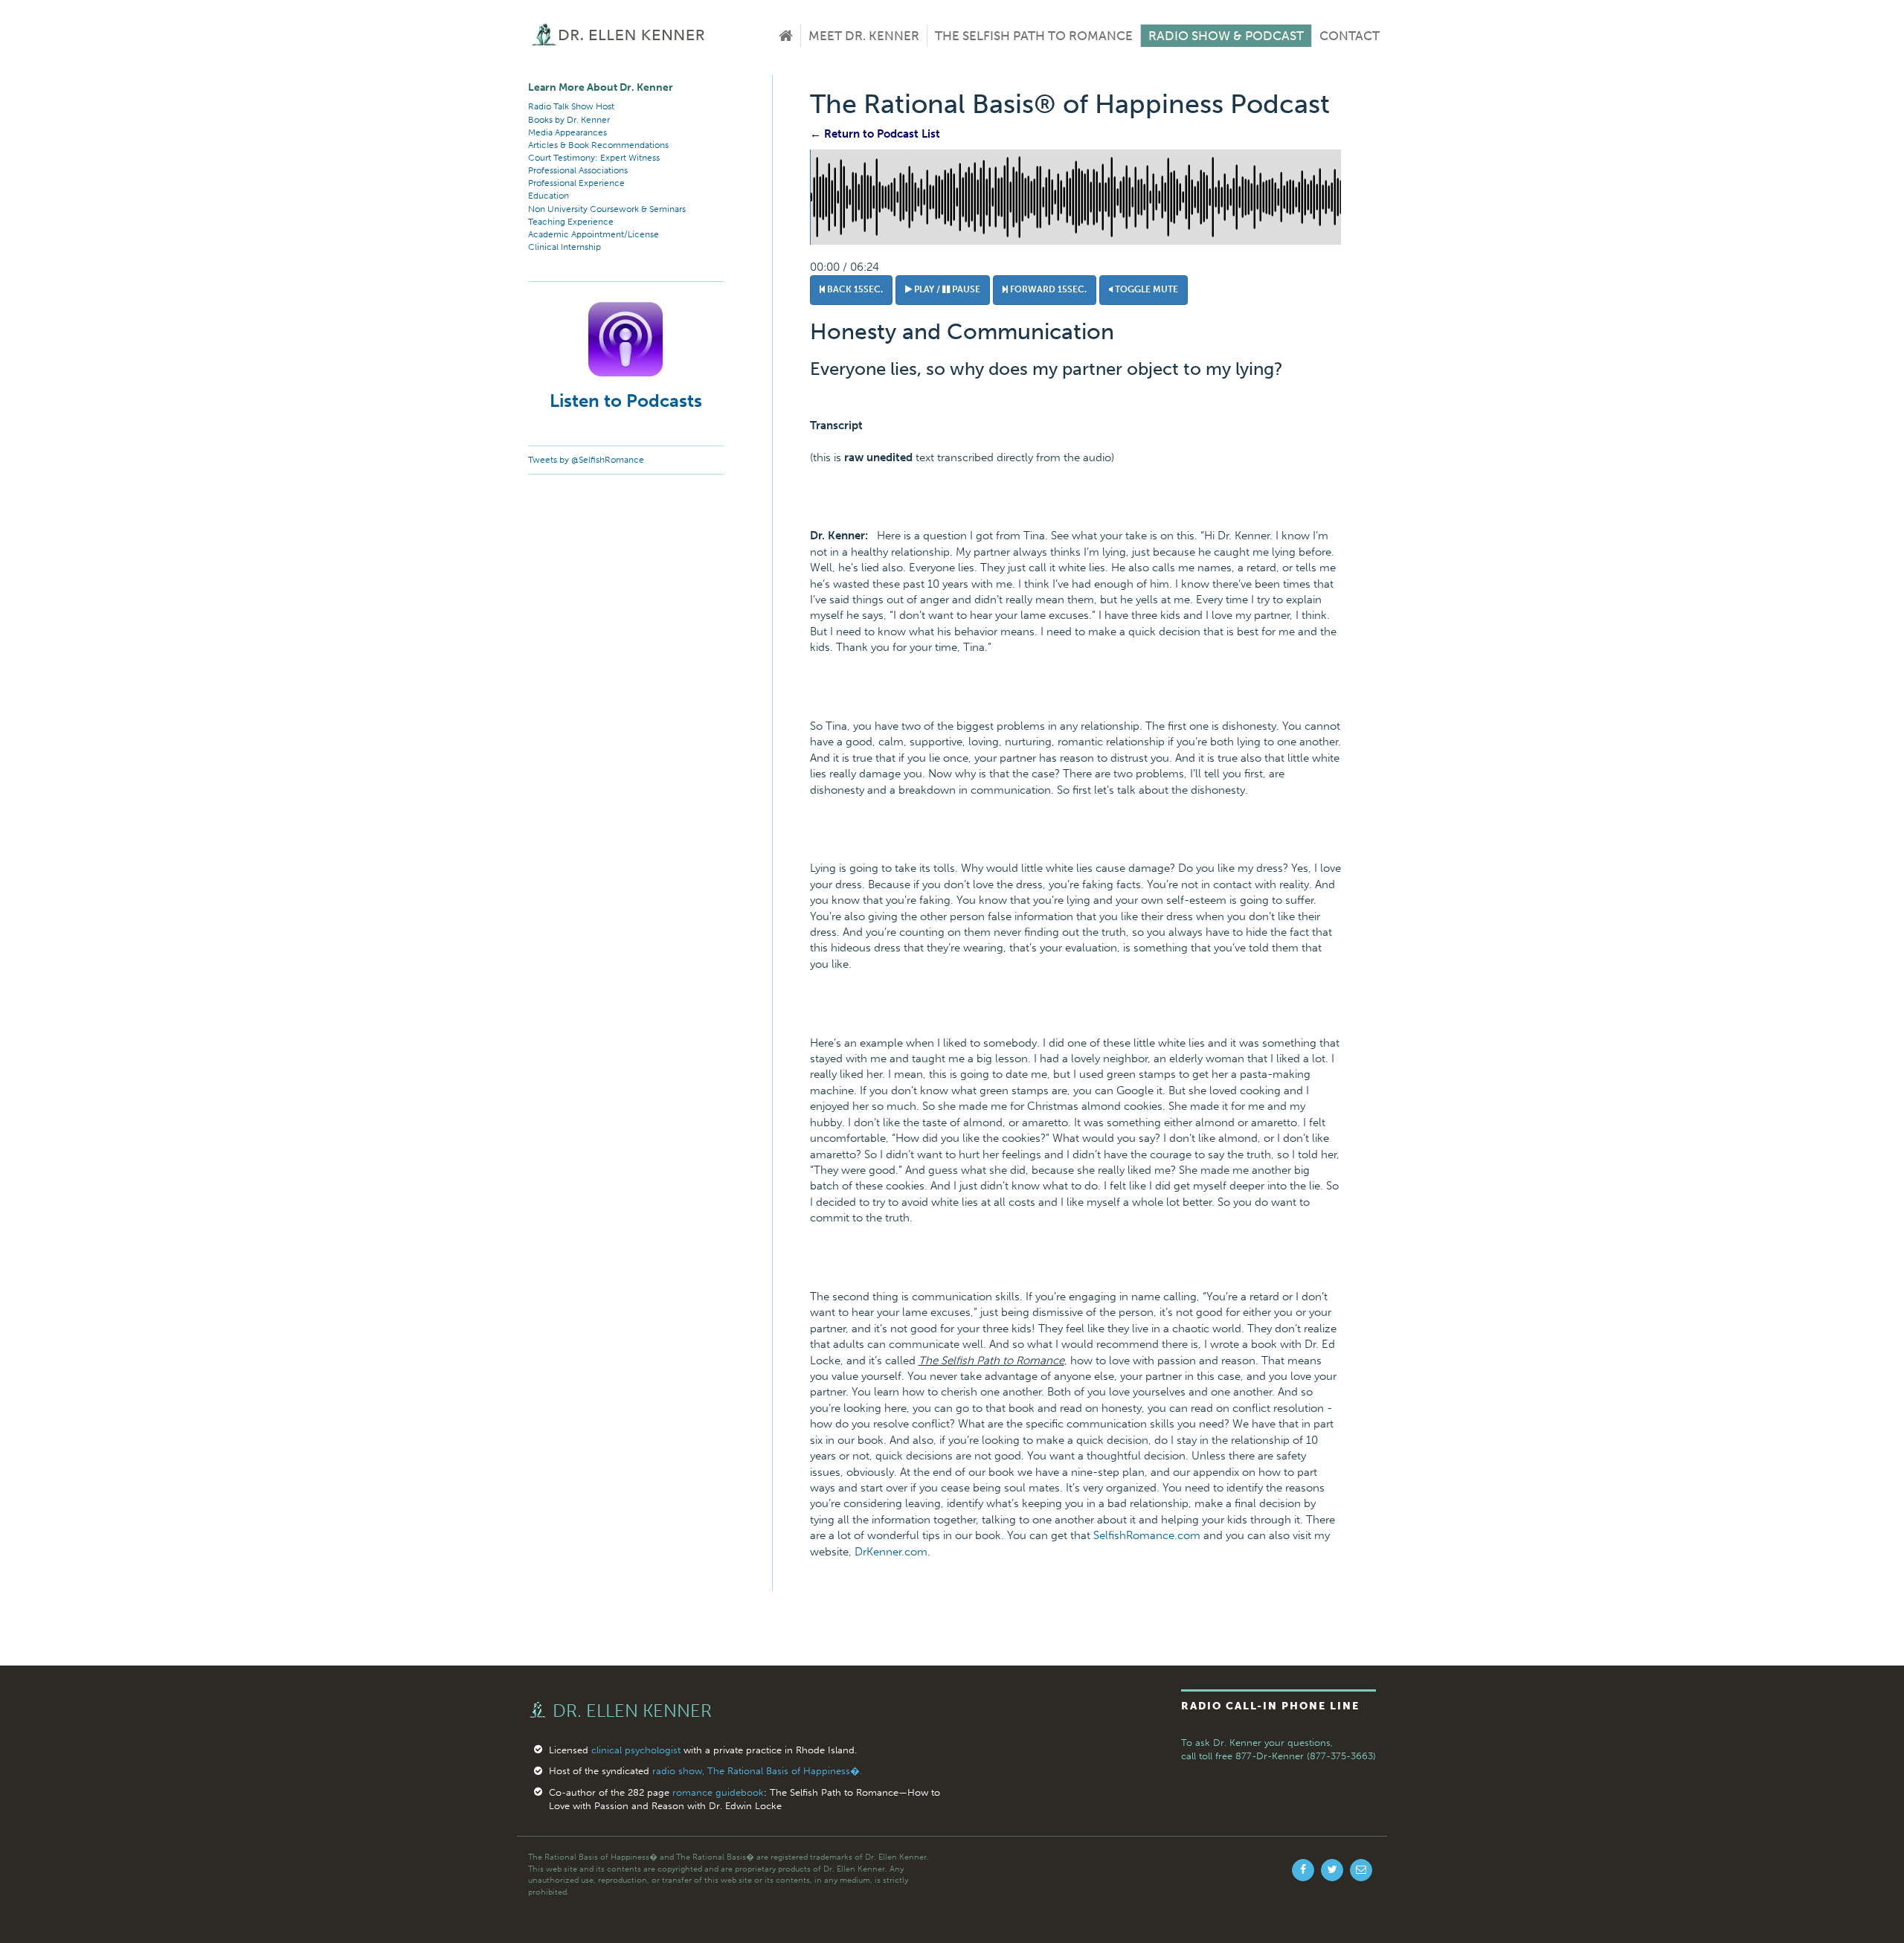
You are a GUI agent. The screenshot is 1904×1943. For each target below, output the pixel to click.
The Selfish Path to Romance (1034, 36)
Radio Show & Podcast (1226, 36)
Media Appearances (567, 132)
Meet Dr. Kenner (864, 36)
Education (549, 196)
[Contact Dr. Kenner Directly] (1361, 1870)
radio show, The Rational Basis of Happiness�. (757, 1771)
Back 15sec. (854, 289)
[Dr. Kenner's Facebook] (1303, 1870)
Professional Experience (576, 183)
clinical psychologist (636, 1750)
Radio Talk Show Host (571, 106)
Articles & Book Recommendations (598, 145)
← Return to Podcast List (875, 134)
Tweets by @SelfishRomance (586, 460)
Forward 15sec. (1047, 289)
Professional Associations (578, 170)
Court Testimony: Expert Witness (594, 158)
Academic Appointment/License (594, 234)
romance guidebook (718, 1792)
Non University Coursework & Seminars (607, 209)
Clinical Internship (565, 247)
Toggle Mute (1145, 289)
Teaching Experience (571, 222)
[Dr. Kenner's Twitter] (1332, 1870)
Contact (1350, 36)
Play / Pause (946, 289)
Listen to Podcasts (626, 401)
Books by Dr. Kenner (569, 120)
